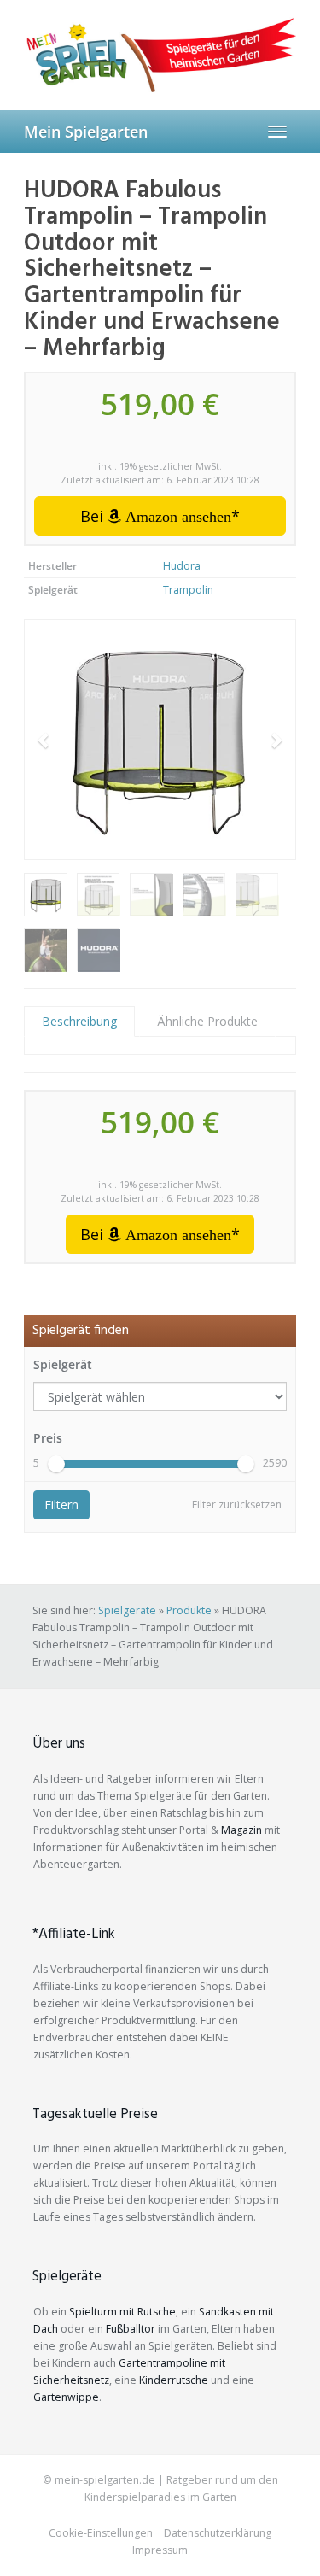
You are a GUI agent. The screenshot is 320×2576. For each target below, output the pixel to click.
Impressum (160, 2550)
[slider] (56, 1464)
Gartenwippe (66, 2397)
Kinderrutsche (174, 2380)
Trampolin (188, 590)
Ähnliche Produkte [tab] (207, 1021)
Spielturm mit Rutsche (122, 2312)
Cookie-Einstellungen (101, 2533)
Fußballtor (131, 2329)
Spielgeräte (127, 1610)
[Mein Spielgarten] (160, 55)
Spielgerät (63, 1364)
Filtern (61, 1505)
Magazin (241, 1830)
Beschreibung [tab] (79, 1021)
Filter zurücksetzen (237, 1505)
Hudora (182, 566)
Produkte (189, 1610)
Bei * (160, 516)
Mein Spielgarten (86, 132)
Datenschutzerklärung (218, 2533)
